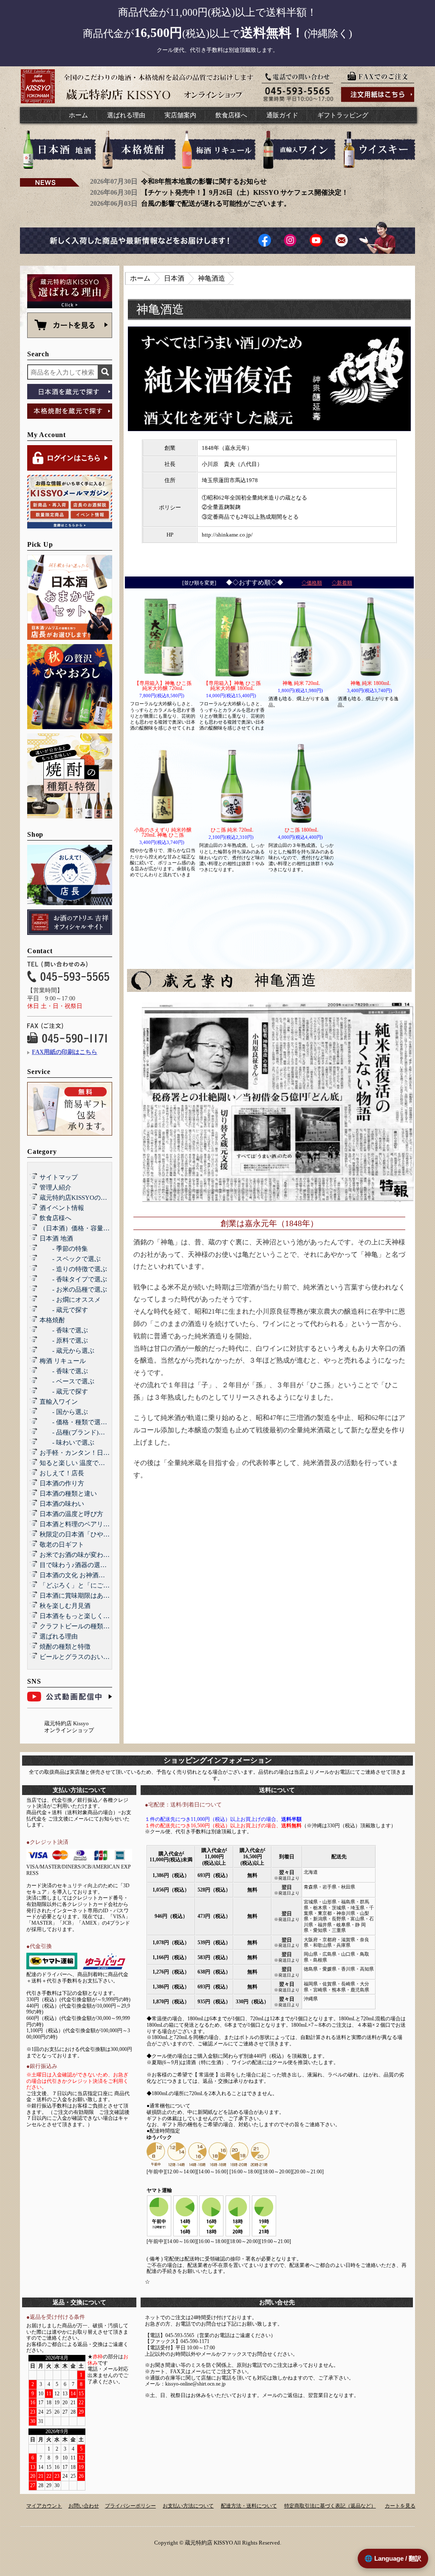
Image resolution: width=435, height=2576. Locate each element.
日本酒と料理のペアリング (78, 1524)
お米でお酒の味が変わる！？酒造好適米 (97, 1555)
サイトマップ (59, 1177)
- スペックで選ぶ (70, 1259)
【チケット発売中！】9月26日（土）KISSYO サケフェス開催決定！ (245, 192)
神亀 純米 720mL (301, 683)
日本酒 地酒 (56, 1238)
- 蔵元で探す (64, 1310)
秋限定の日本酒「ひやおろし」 (84, 1534)
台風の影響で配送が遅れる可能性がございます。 (216, 203)
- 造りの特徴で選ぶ (73, 1269)
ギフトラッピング (343, 115)
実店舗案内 (180, 115)
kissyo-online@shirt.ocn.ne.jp (195, 2384)
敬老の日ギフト (62, 1545)
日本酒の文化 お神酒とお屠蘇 (82, 1575)
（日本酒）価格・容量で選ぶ (81, 1228)
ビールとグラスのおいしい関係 (84, 1657)
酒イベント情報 (62, 1208)
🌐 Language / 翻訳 (393, 2558)
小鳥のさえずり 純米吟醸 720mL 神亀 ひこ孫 (163, 832)
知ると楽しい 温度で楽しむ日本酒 (88, 1463)
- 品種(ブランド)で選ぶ (79, 1432)
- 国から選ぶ (64, 1412)
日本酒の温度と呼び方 (71, 1514)
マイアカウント (44, 2506)
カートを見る (400, 2506)
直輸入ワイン (59, 1402)
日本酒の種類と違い (68, 1494)
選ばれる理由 (126, 115)
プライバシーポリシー (130, 2506)
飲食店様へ (231, 115)
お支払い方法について (188, 2506)
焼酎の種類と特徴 (65, 1647)
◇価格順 (312, 583)
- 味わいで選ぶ (67, 1443)
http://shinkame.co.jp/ (227, 535)
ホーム (78, 115)
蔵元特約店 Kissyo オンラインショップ (69, 1727)
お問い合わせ (84, 2506)
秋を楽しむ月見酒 (65, 1606)
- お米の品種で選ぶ (73, 1289)
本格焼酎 (52, 1320)
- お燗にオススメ (70, 1300)
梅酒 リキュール (63, 1361)
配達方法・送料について (249, 2506)
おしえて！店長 (62, 1473)
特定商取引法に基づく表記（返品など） (330, 2506)
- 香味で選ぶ (64, 1330)
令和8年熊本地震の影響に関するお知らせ (204, 181)
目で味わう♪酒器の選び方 (76, 1565)
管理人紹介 (55, 1187)
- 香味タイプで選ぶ (73, 1279)
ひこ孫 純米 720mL (232, 830)
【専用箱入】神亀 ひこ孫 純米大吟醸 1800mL (232, 686)
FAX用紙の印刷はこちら (65, 1052)
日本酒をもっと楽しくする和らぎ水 (90, 1616)
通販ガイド (282, 115)
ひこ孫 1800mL (301, 830)
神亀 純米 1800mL (370, 683)
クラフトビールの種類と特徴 (81, 1626)
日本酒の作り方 (62, 1483)
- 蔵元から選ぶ (67, 1351)
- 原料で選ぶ (64, 1341)
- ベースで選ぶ (67, 1381)
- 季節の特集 (64, 1249)
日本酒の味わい (62, 1504)
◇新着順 (342, 583)
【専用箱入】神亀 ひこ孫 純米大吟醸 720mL (163, 686)
